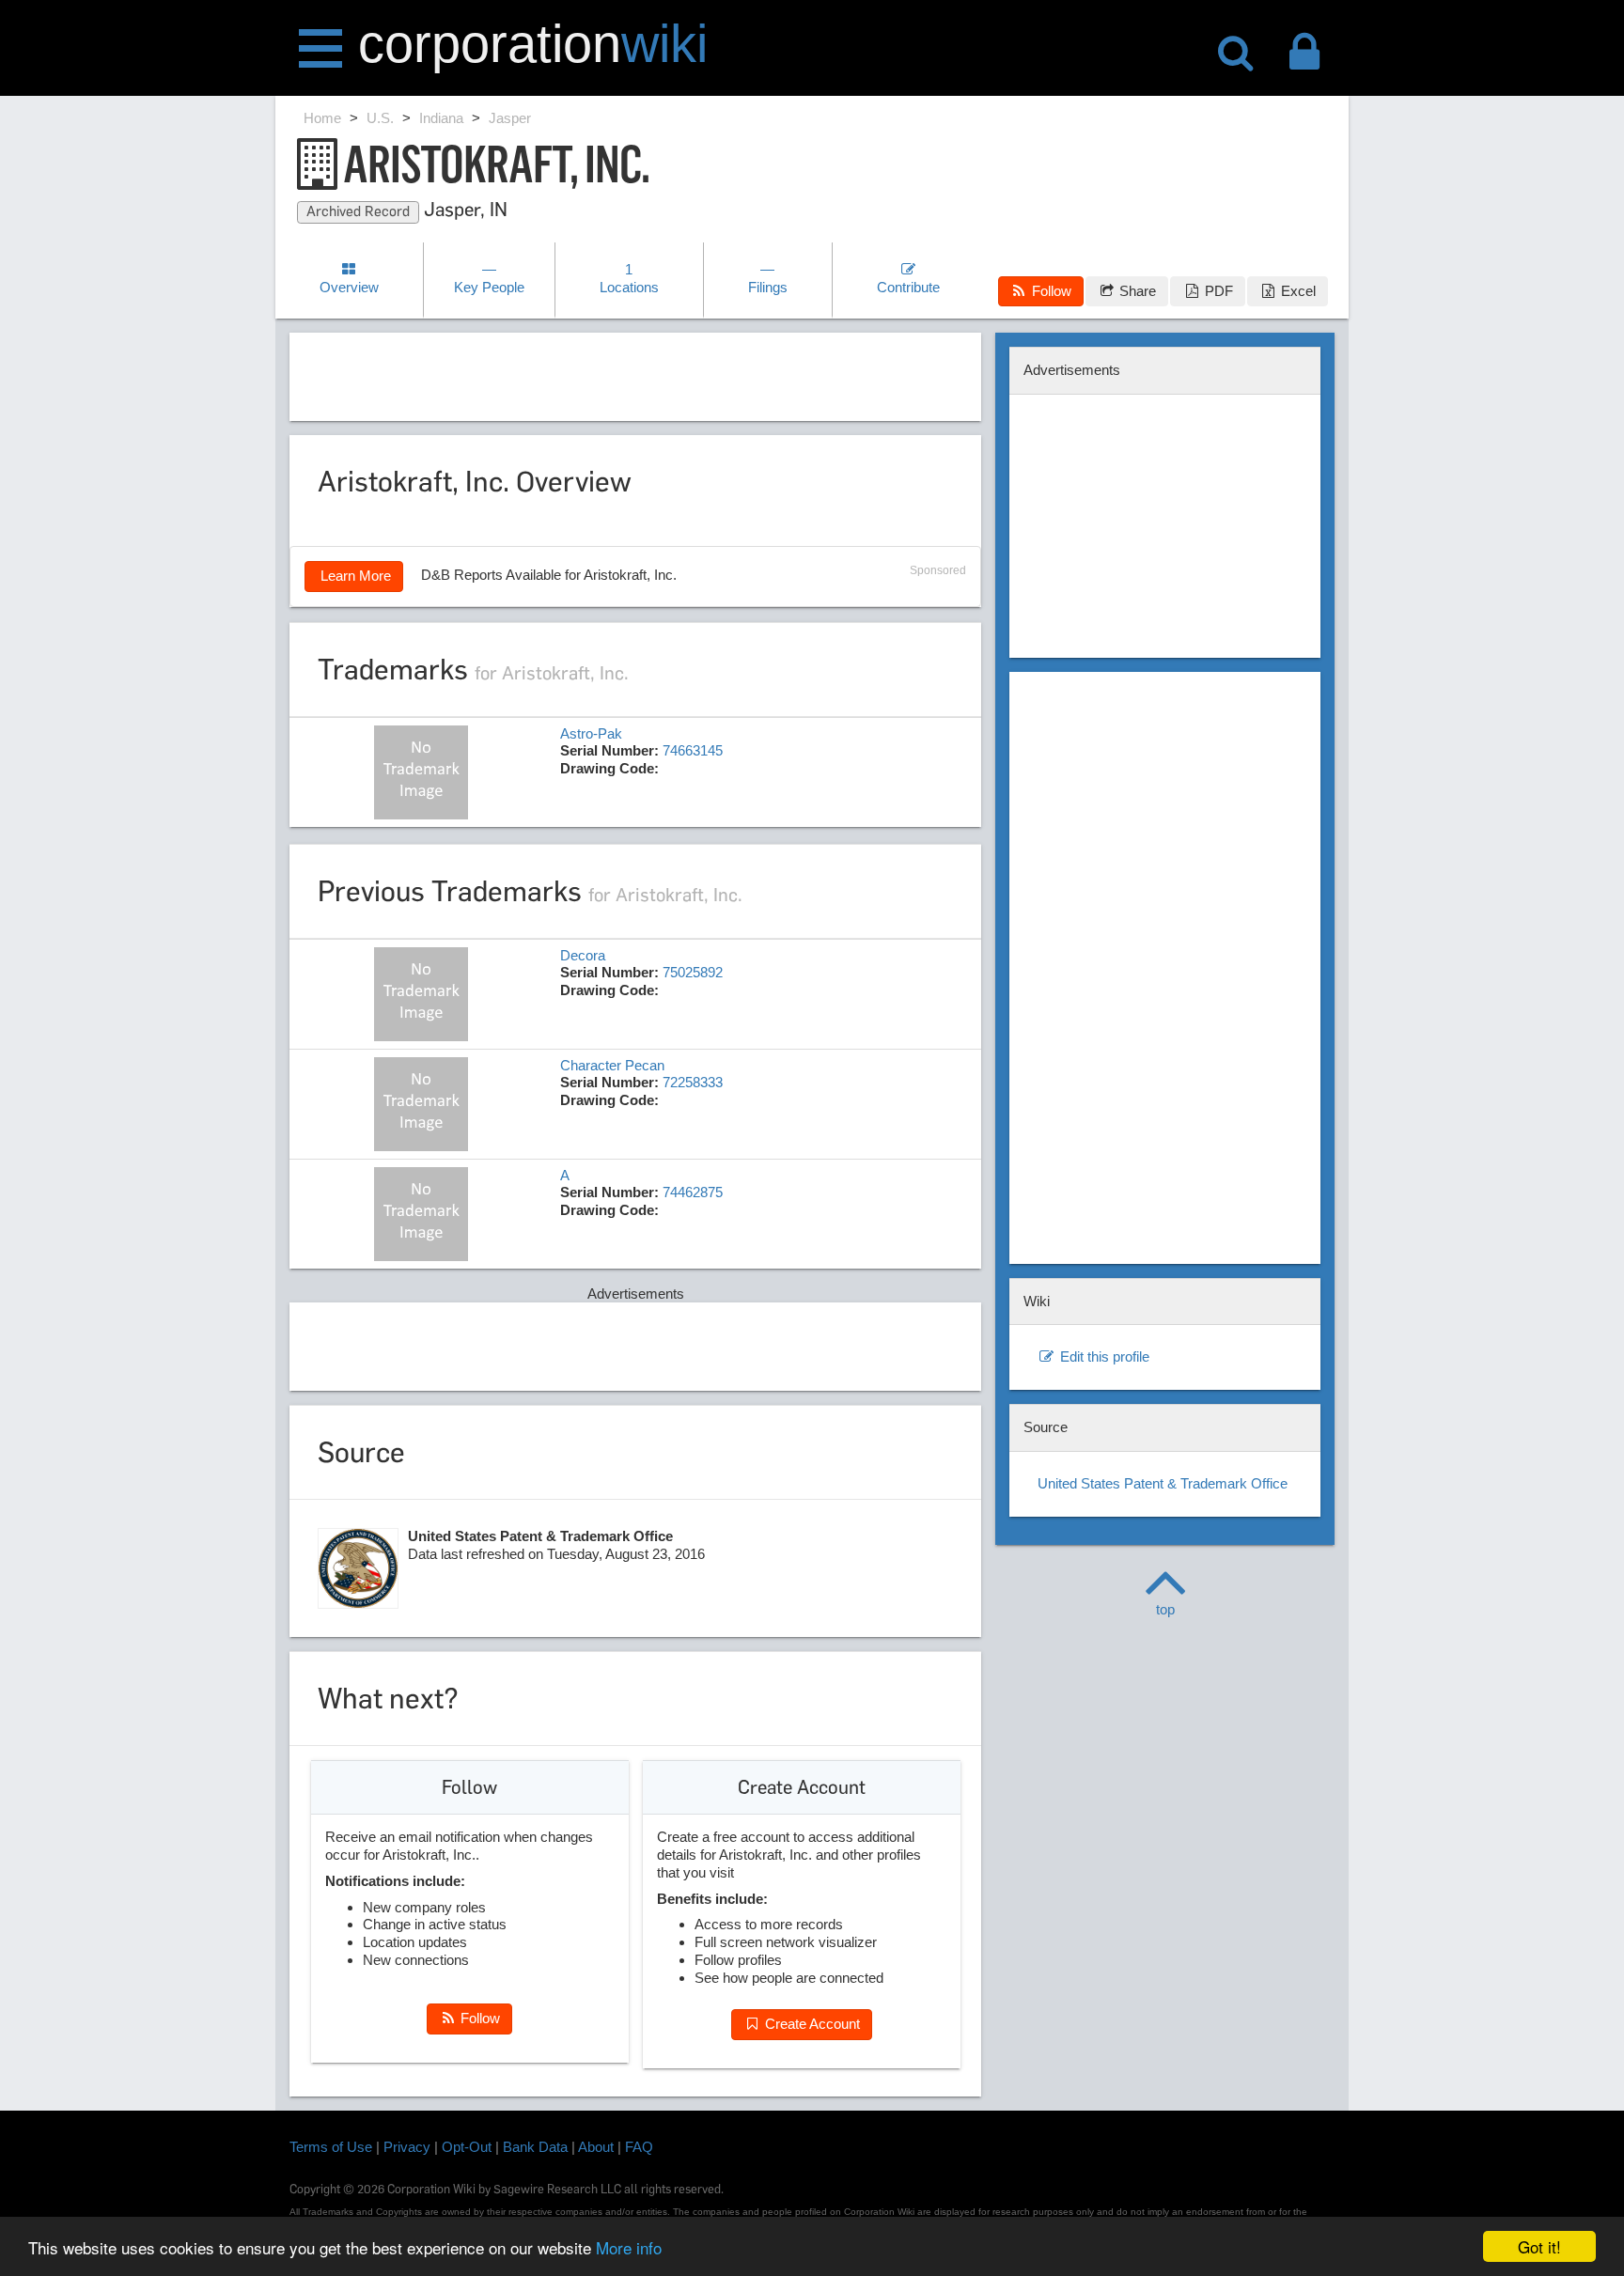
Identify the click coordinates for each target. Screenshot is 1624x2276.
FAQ (639, 2147)
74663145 (693, 750)
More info (629, 2247)
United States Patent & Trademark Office (1163, 1483)
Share (1136, 291)
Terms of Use (331, 2147)
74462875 (693, 1192)
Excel (1296, 291)
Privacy (407, 2147)
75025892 (693, 972)
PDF (1217, 291)
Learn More (354, 576)
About (596, 2147)
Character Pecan (612, 1065)
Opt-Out (467, 2147)
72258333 (693, 1082)
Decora (583, 955)
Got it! (1539, 2246)
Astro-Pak (591, 733)
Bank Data (535, 2147)
